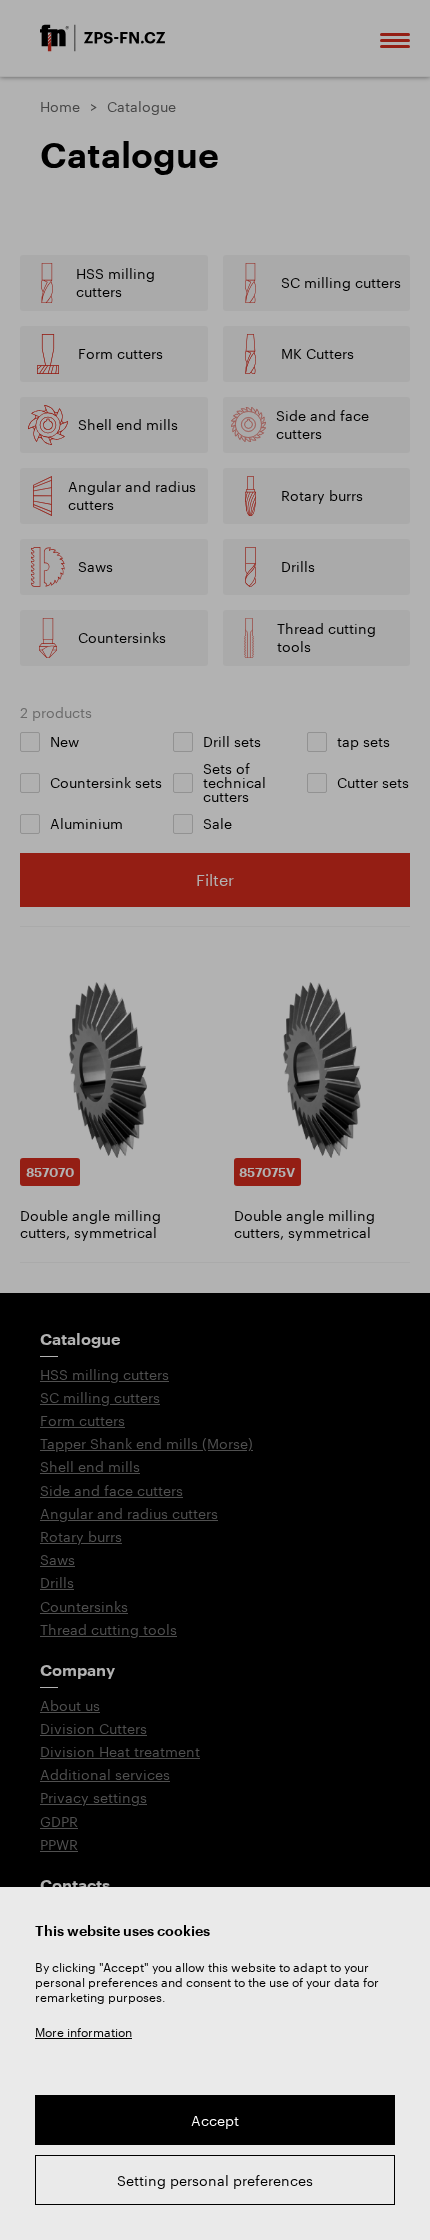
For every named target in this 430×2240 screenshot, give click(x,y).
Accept (215, 2120)
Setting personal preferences (215, 2180)
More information (83, 2032)
